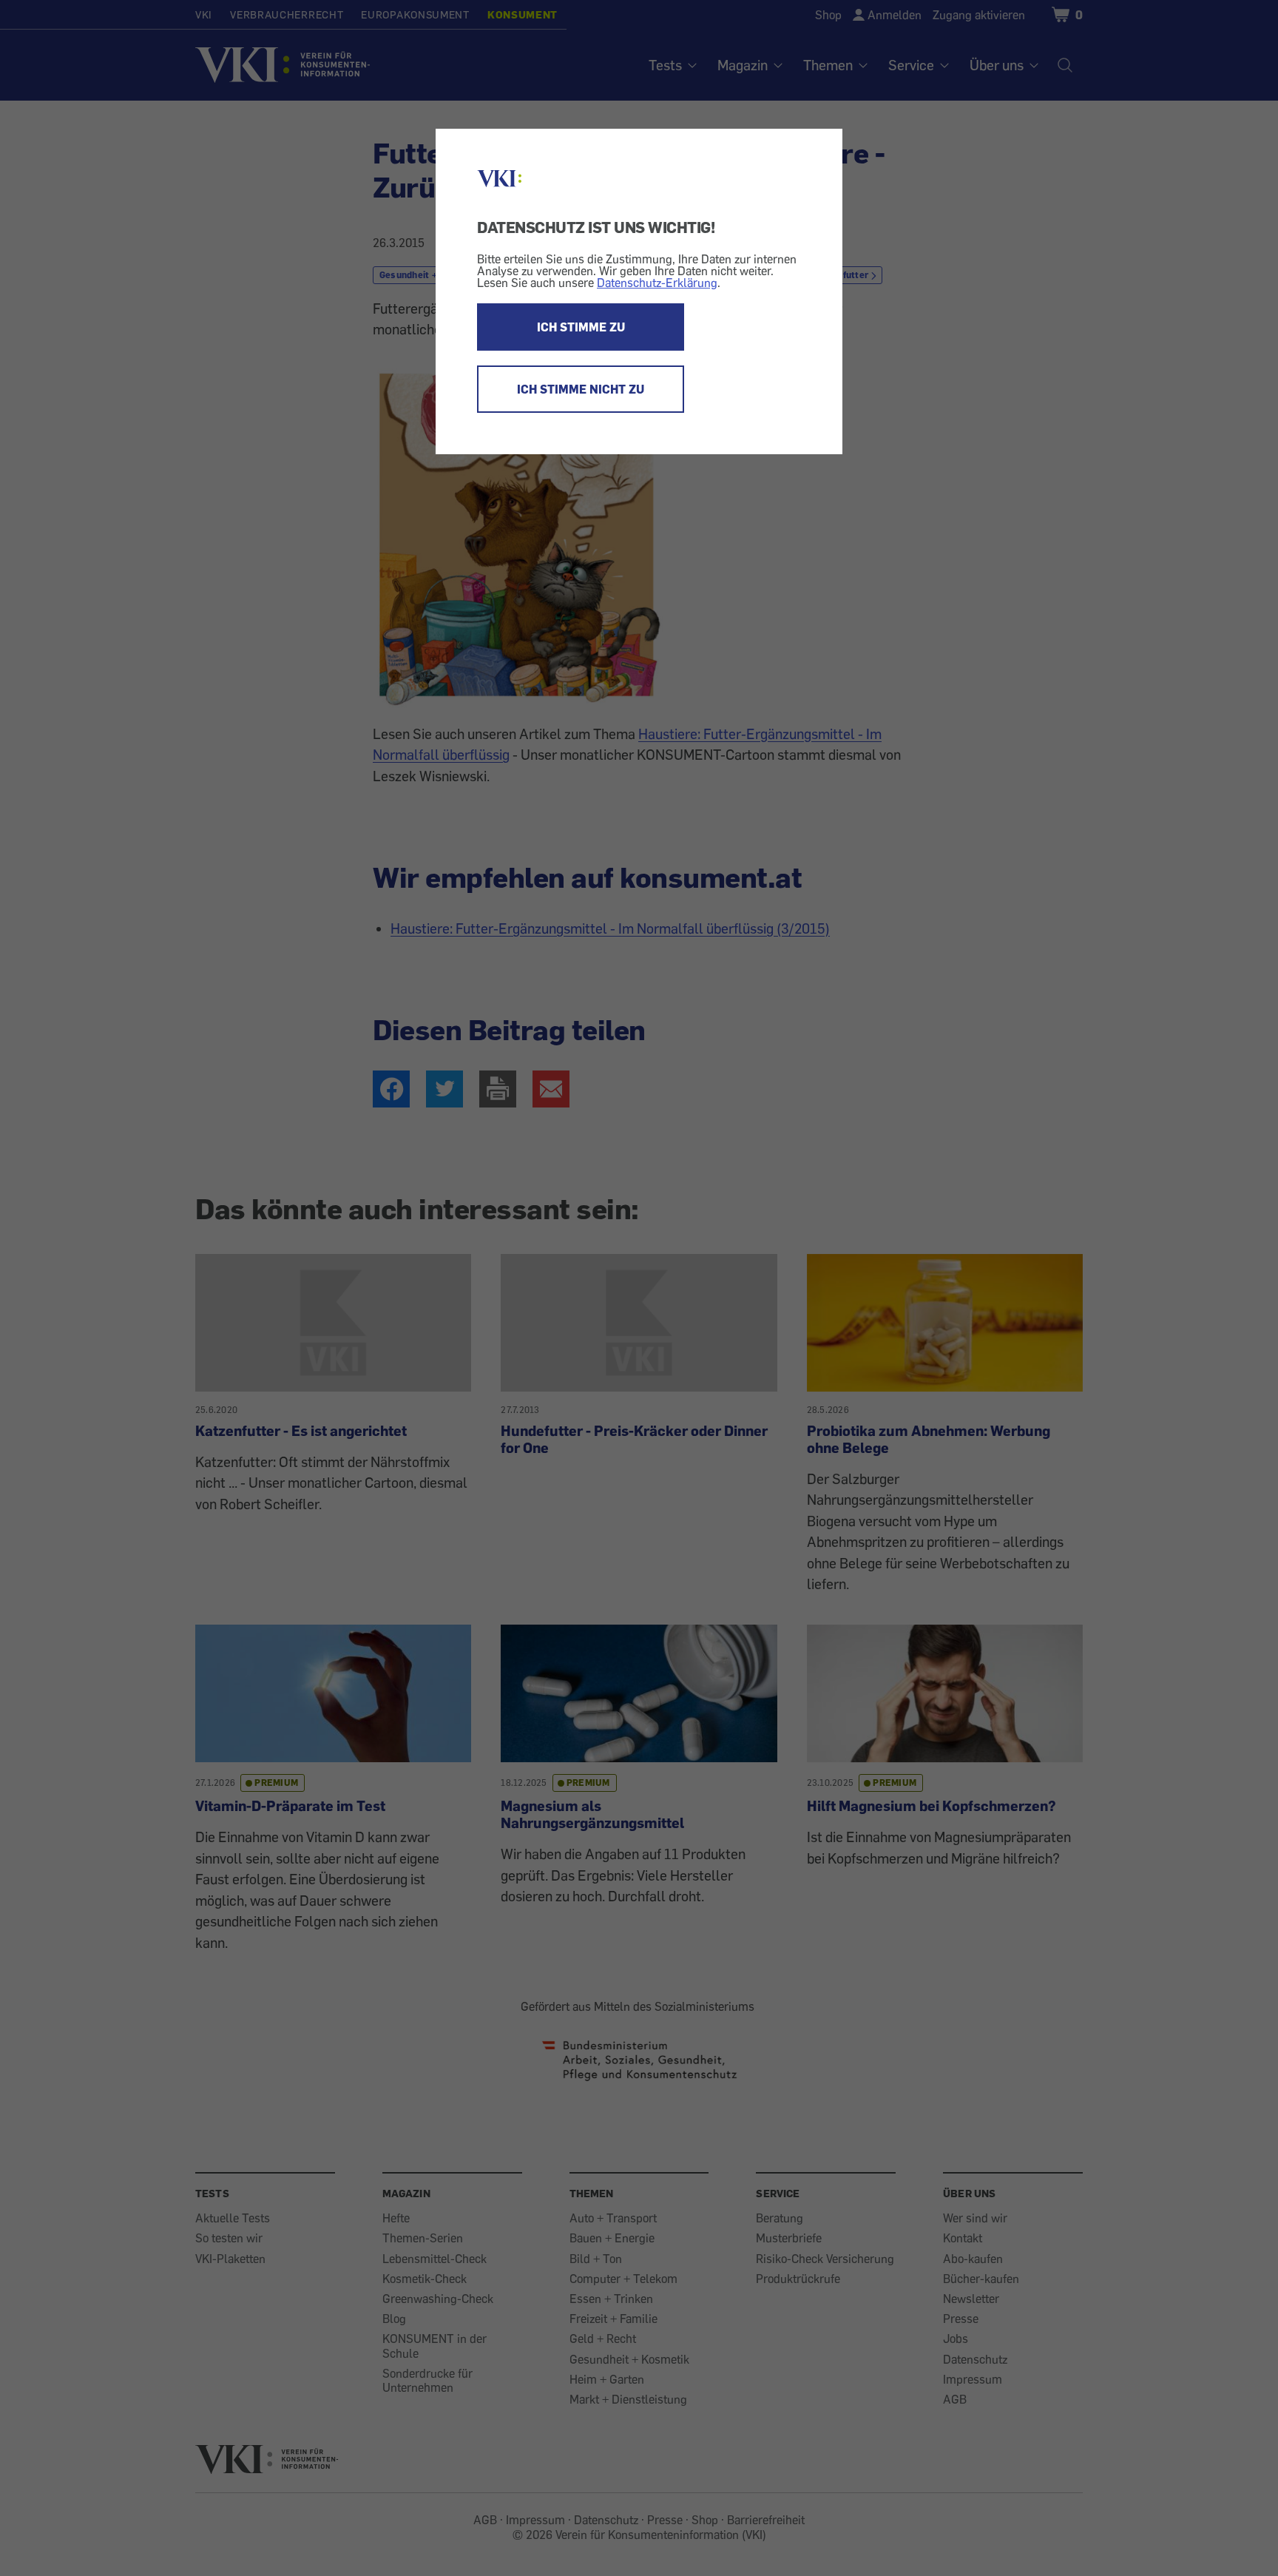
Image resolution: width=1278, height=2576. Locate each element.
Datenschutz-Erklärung (657, 283)
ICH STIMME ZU (581, 327)
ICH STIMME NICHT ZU (581, 389)
